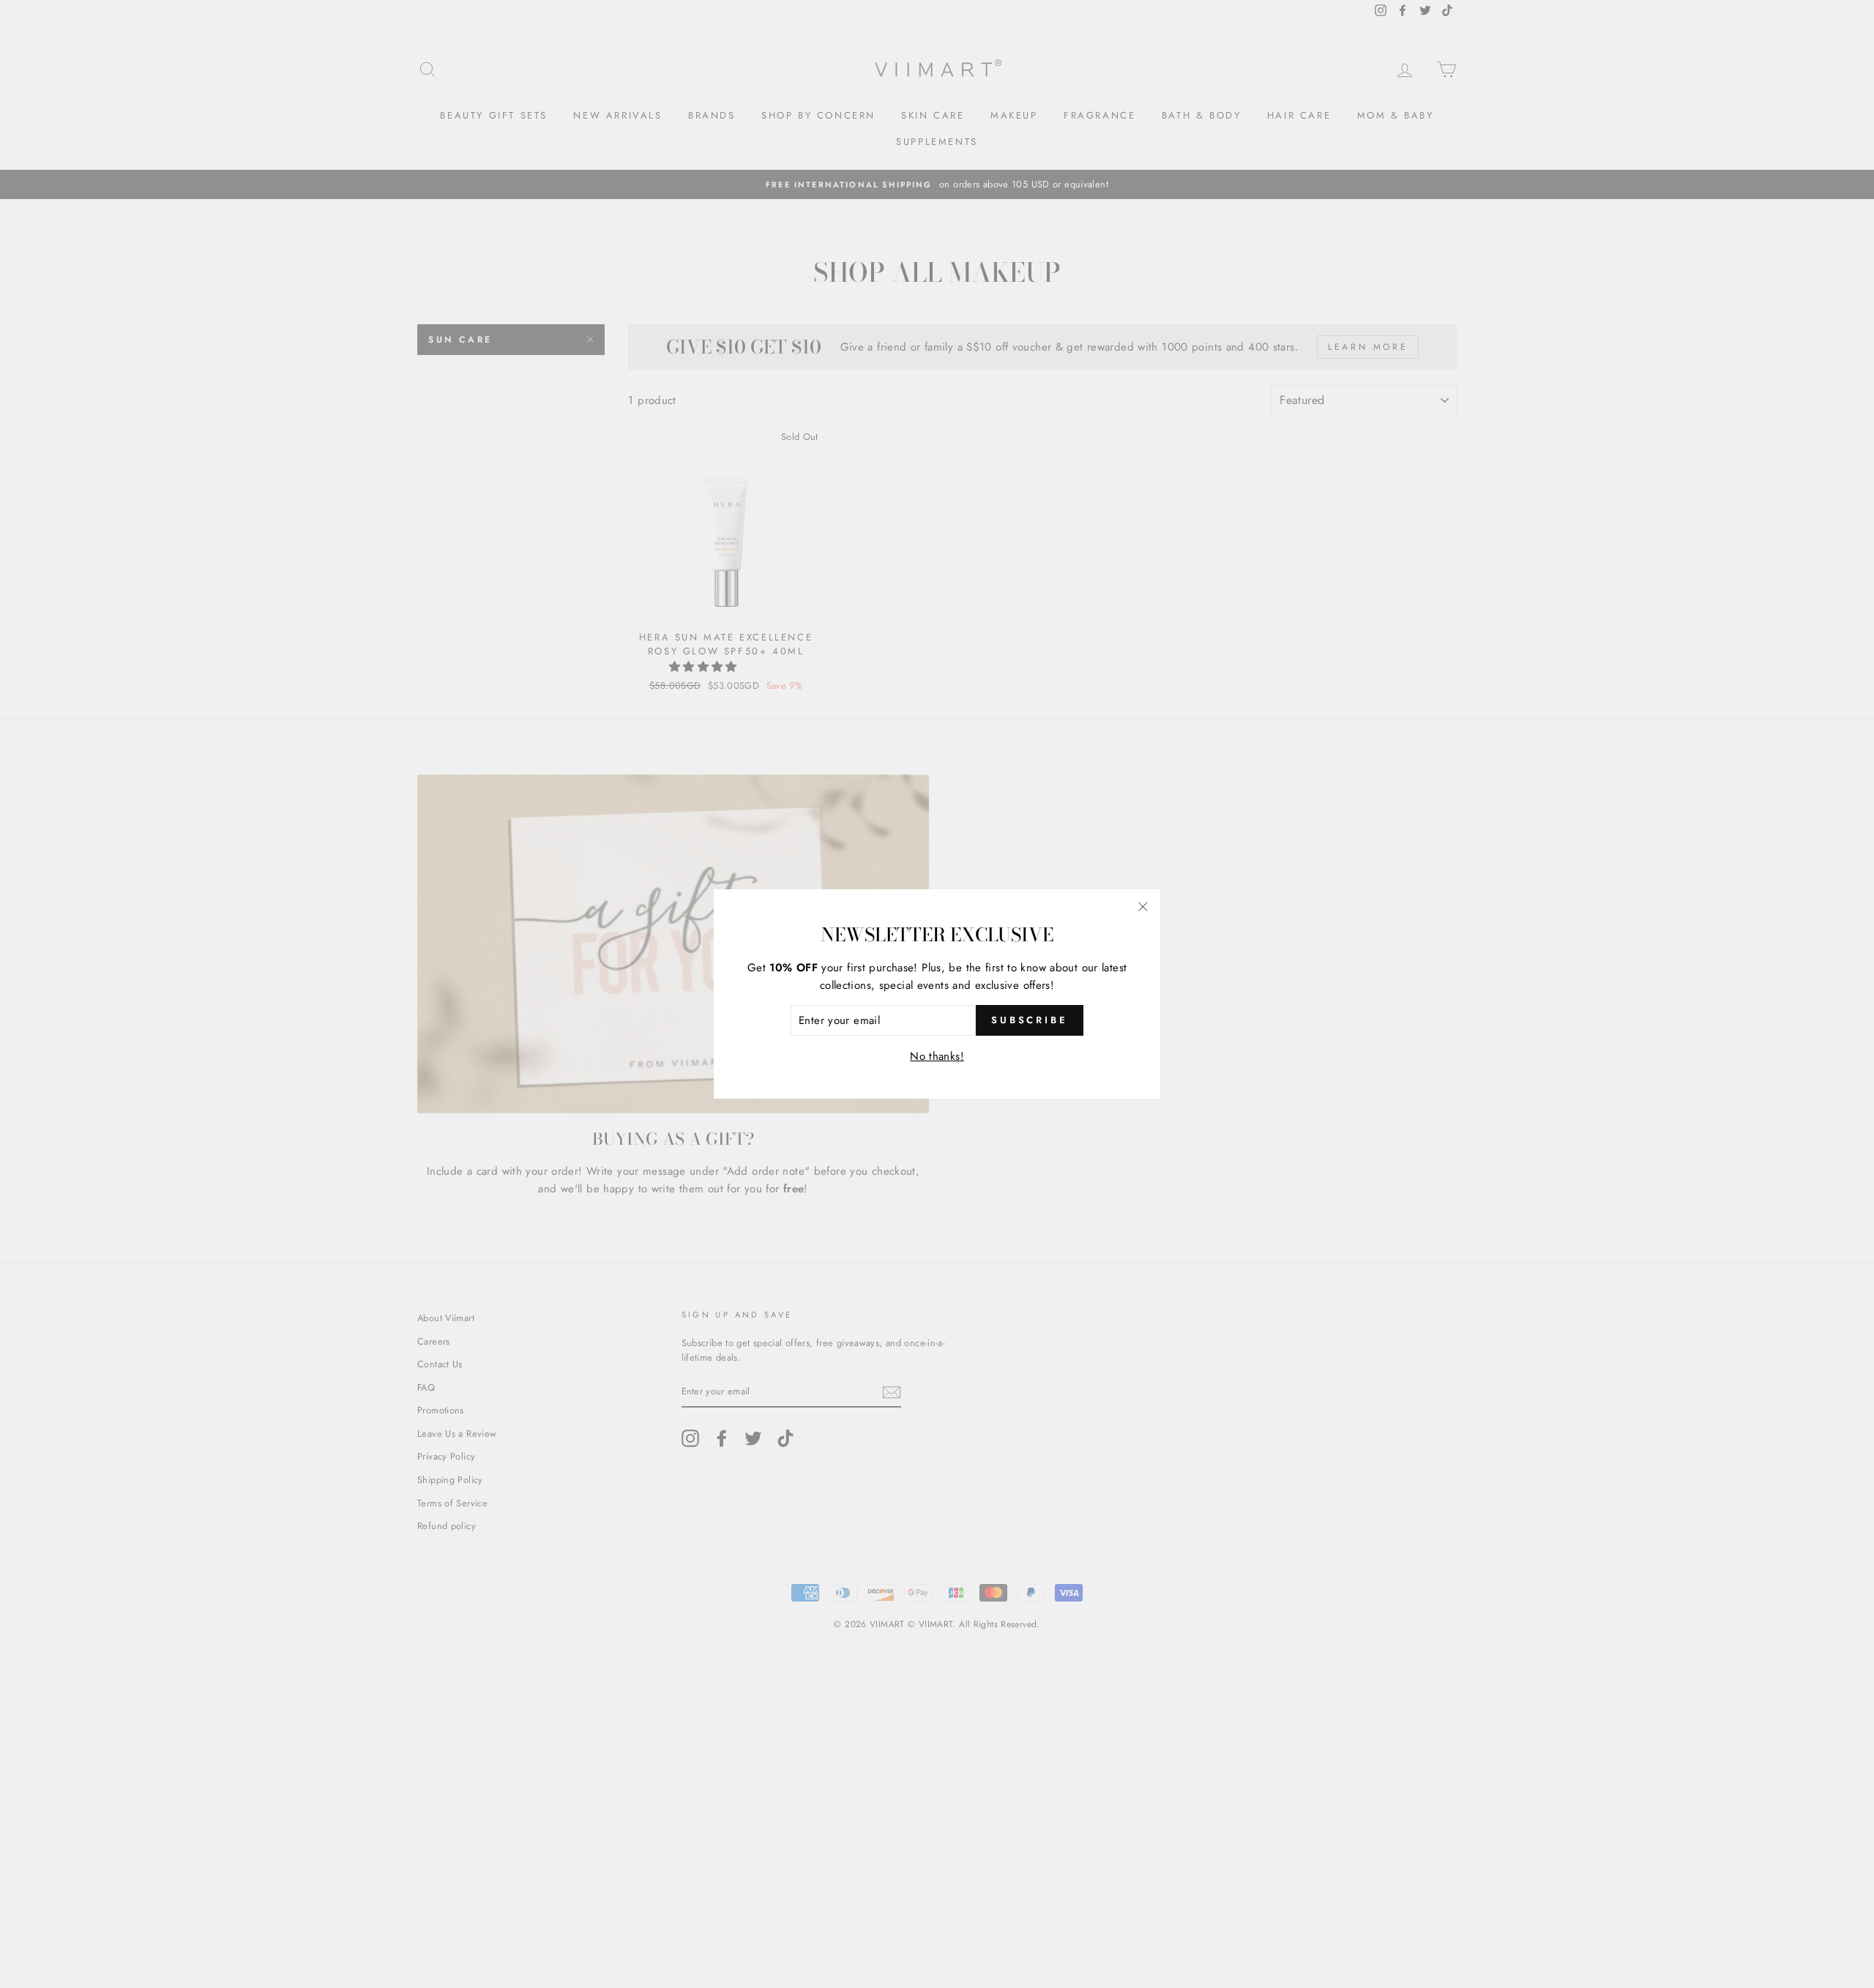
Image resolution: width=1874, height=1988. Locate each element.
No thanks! (937, 1056)
